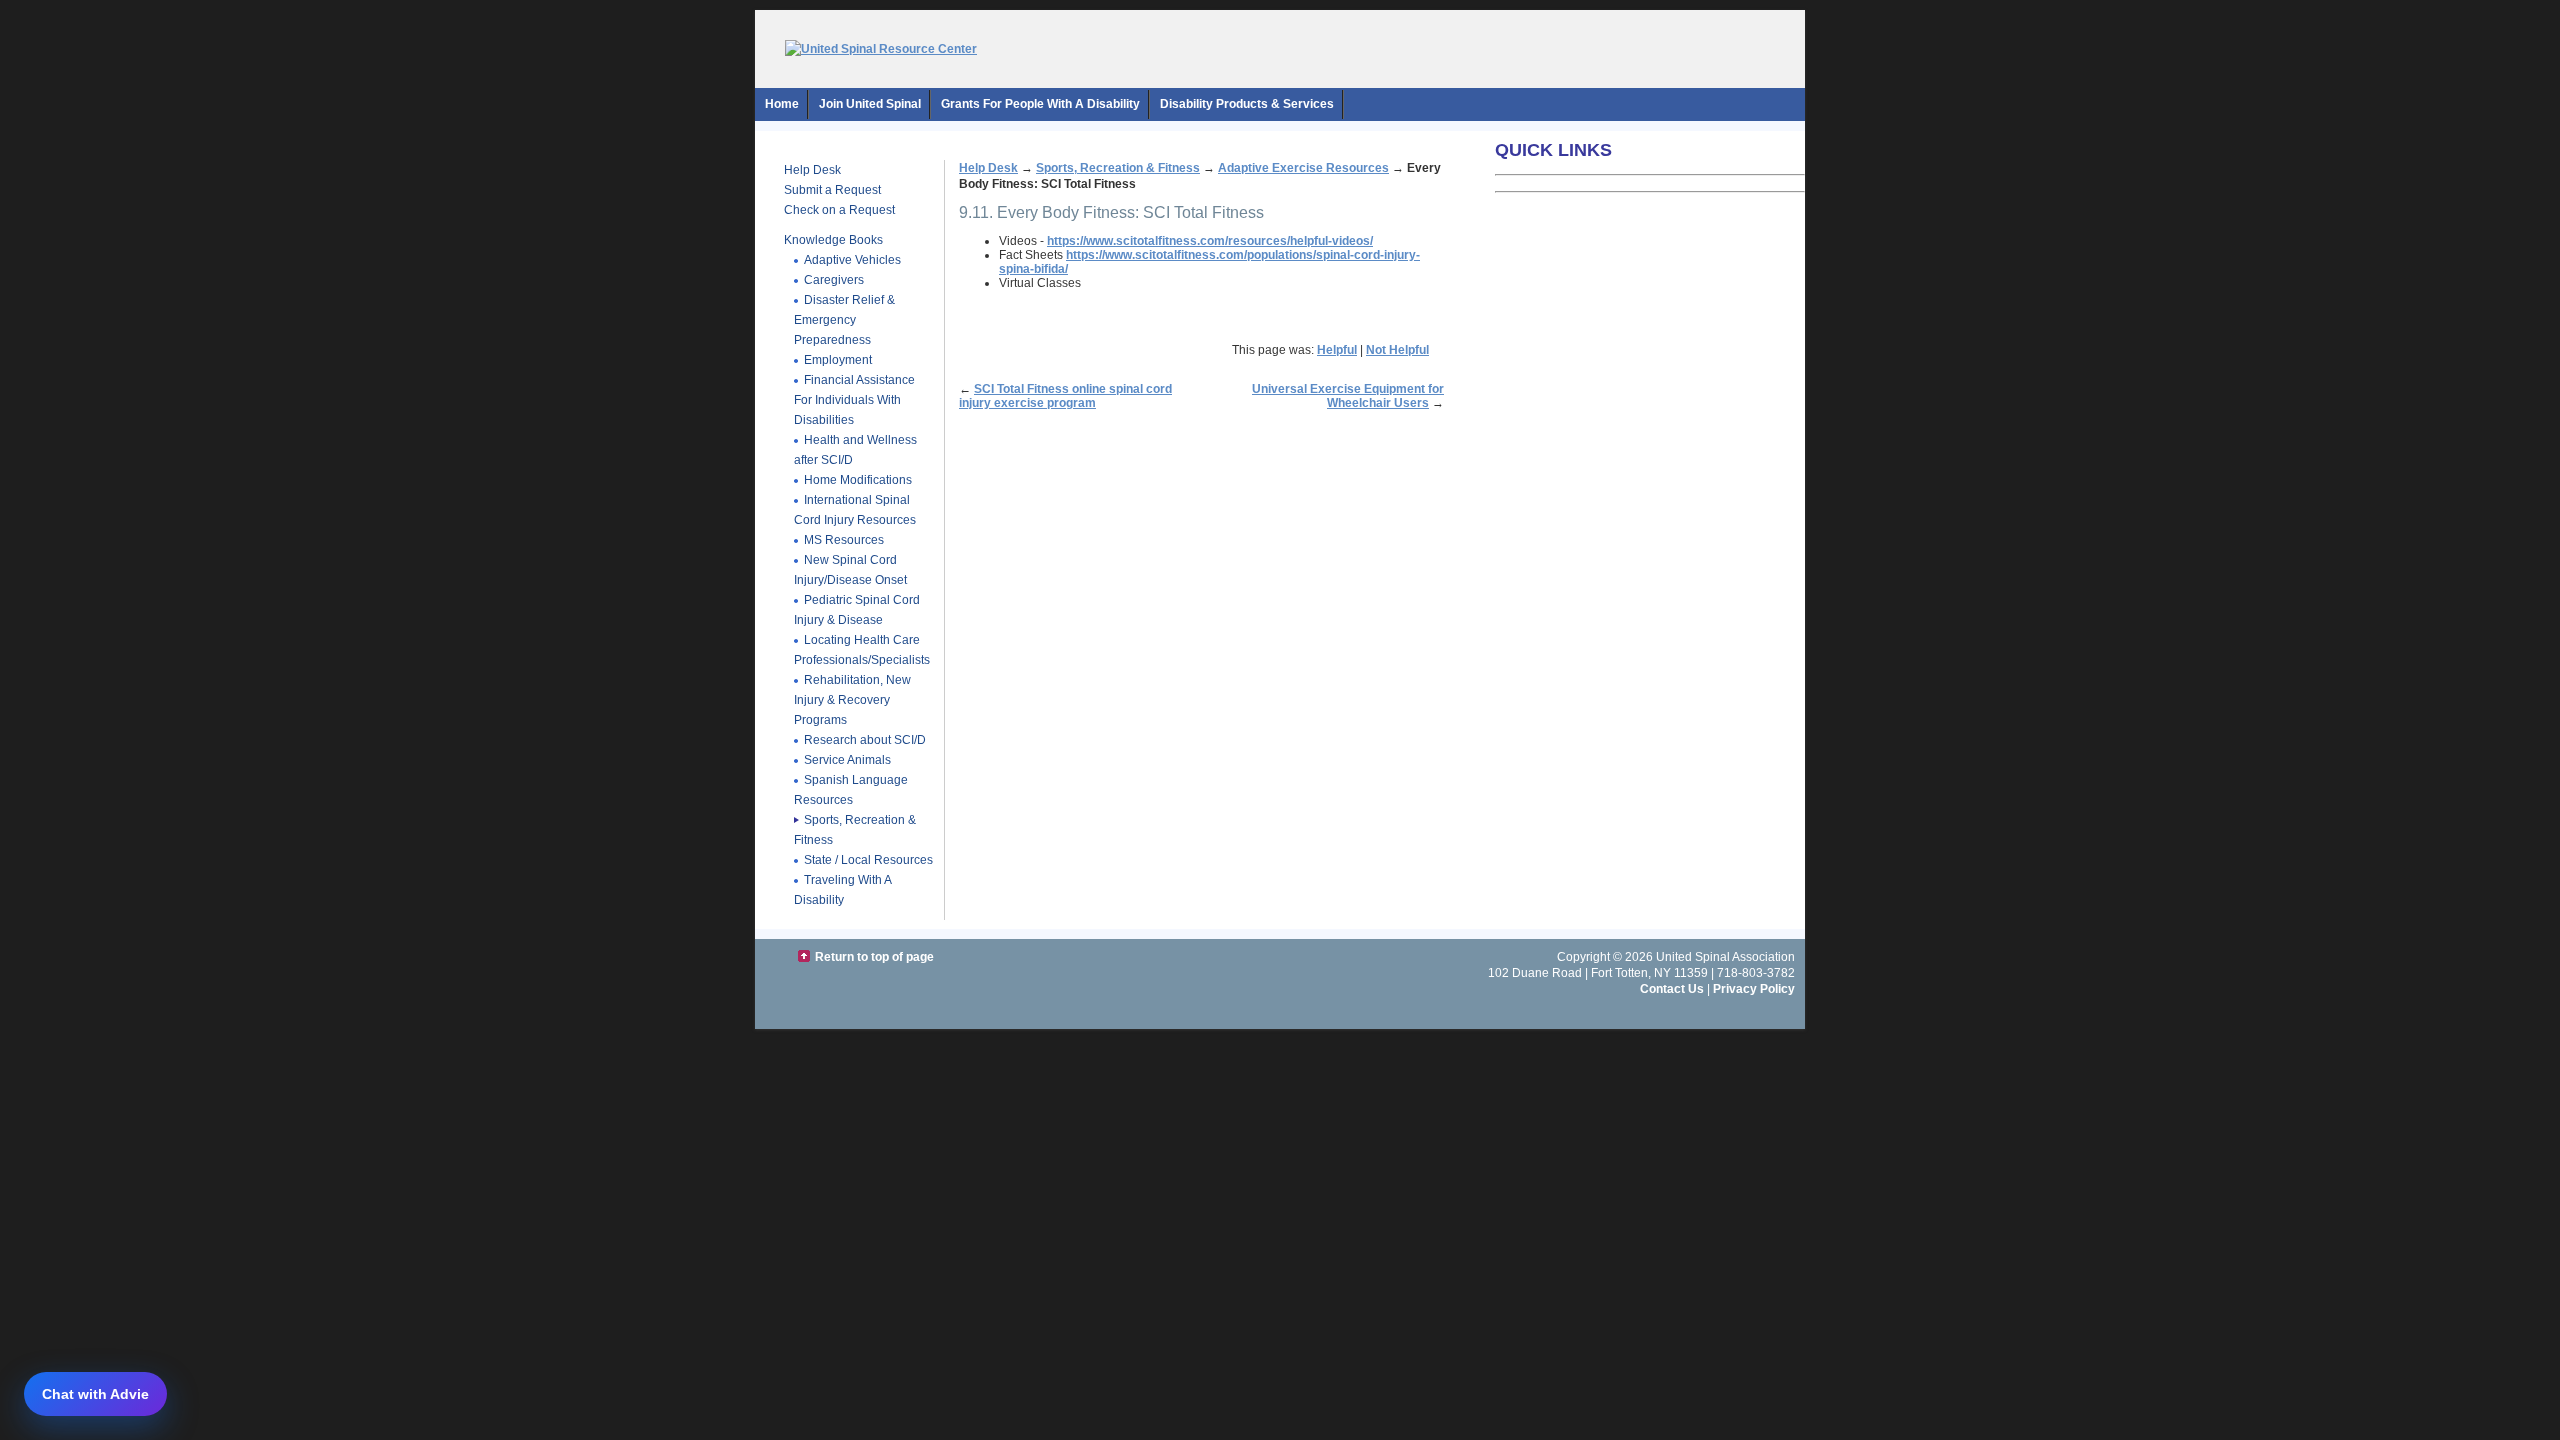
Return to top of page (874, 957)
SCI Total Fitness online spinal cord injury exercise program (1065, 396)
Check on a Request (839, 210)
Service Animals (847, 760)
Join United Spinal (870, 104)
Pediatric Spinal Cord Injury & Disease (857, 610)
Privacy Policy (1754, 989)
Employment (838, 360)
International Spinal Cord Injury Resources (855, 510)
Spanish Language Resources (851, 790)
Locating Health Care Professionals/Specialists (862, 650)
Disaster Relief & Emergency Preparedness (844, 320)
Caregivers (834, 280)
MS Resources (844, 540)
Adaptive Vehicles (852, 260)
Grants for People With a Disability (1040, 104)
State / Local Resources (868, 860)
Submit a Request (832, 190)
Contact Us (1672, 989)
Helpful (1337, 350)
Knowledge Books (833, 240)
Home (782, 104)
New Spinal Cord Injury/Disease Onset (850, 570)
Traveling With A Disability (843, 890)
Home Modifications (858, 480)
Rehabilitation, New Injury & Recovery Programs (852, 700)
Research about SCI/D (865, 740)
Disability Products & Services (1247, 104)
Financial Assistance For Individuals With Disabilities (854, 400)
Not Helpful (1397, 350)
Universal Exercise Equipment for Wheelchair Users (1348, 396)
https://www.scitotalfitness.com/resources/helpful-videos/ (1210, 241)
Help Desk (812, 170)
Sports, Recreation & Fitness (1118, 168)
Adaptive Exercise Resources (1303, 168)
